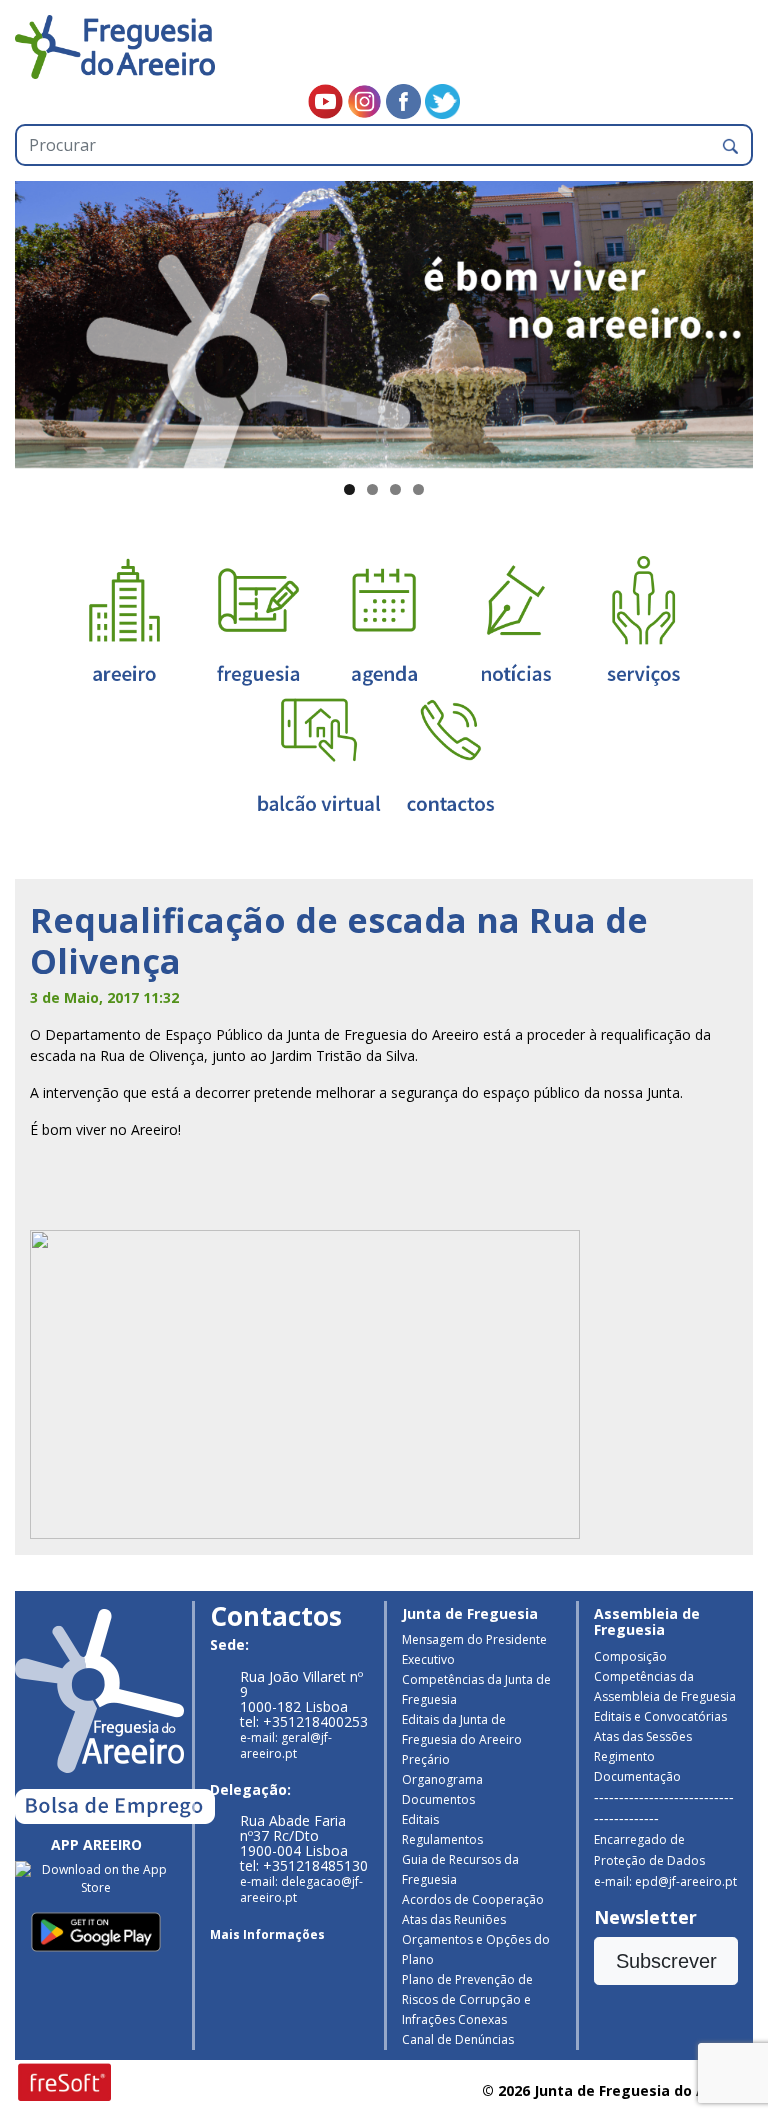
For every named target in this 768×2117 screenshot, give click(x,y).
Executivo (428, 1659)
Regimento (624, 1756)
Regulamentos (442, 1839)
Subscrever (666, 1961)
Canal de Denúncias (458, 2039)
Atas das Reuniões (454, 1919)
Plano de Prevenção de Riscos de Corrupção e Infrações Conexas (467, 1999)
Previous (40, 320)
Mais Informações (267, 1934)
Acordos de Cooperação (473, 1899)
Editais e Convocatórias (660, 1716)
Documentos (438, 1799)
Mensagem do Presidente (474, 1639)
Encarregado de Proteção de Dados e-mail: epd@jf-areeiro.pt (665, 1860)
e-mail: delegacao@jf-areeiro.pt (301, 1889)
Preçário (426, 1759)
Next (728, 320)
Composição (630, 1656)
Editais (420, 1819)
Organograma (442, 1779)
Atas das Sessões (643, 1736)
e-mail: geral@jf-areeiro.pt (286, 1745)
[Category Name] (384, 619)
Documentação (637, 1776)
